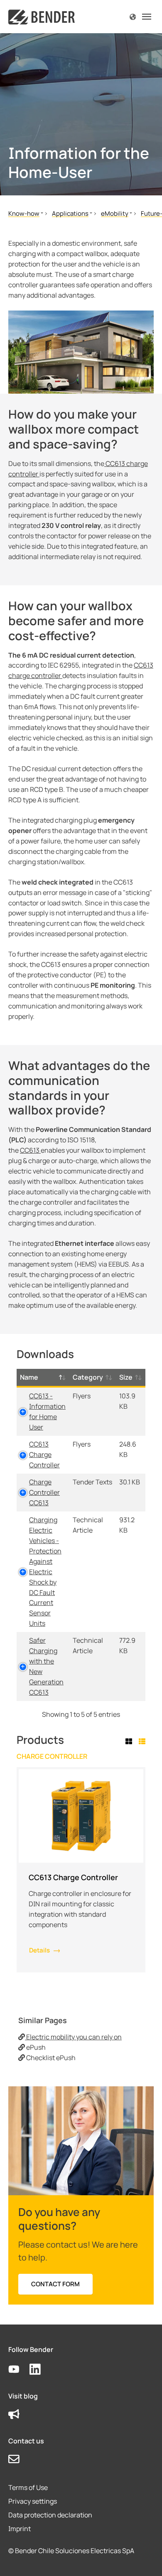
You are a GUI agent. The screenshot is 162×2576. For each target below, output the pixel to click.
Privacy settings (33, 2501)
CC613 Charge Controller (44, 1454)
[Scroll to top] (144, 2558)
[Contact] (19, 2459)
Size (126, 1377)
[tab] (130, 1742)
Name (29, 1377)
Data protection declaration (50, 2515)
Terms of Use (28, 2487)
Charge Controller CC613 (44, 1492)
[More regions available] (133, 16)
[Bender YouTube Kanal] (19, 2370)
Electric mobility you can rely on (73, 2037)
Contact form (55, 2284)
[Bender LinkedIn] (40, 2370)
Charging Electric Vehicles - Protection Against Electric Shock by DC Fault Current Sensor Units (45, 1572)
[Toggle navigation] (147, 17)
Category (88, 1377)
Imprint (20, 2529)
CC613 (30, 1150)
